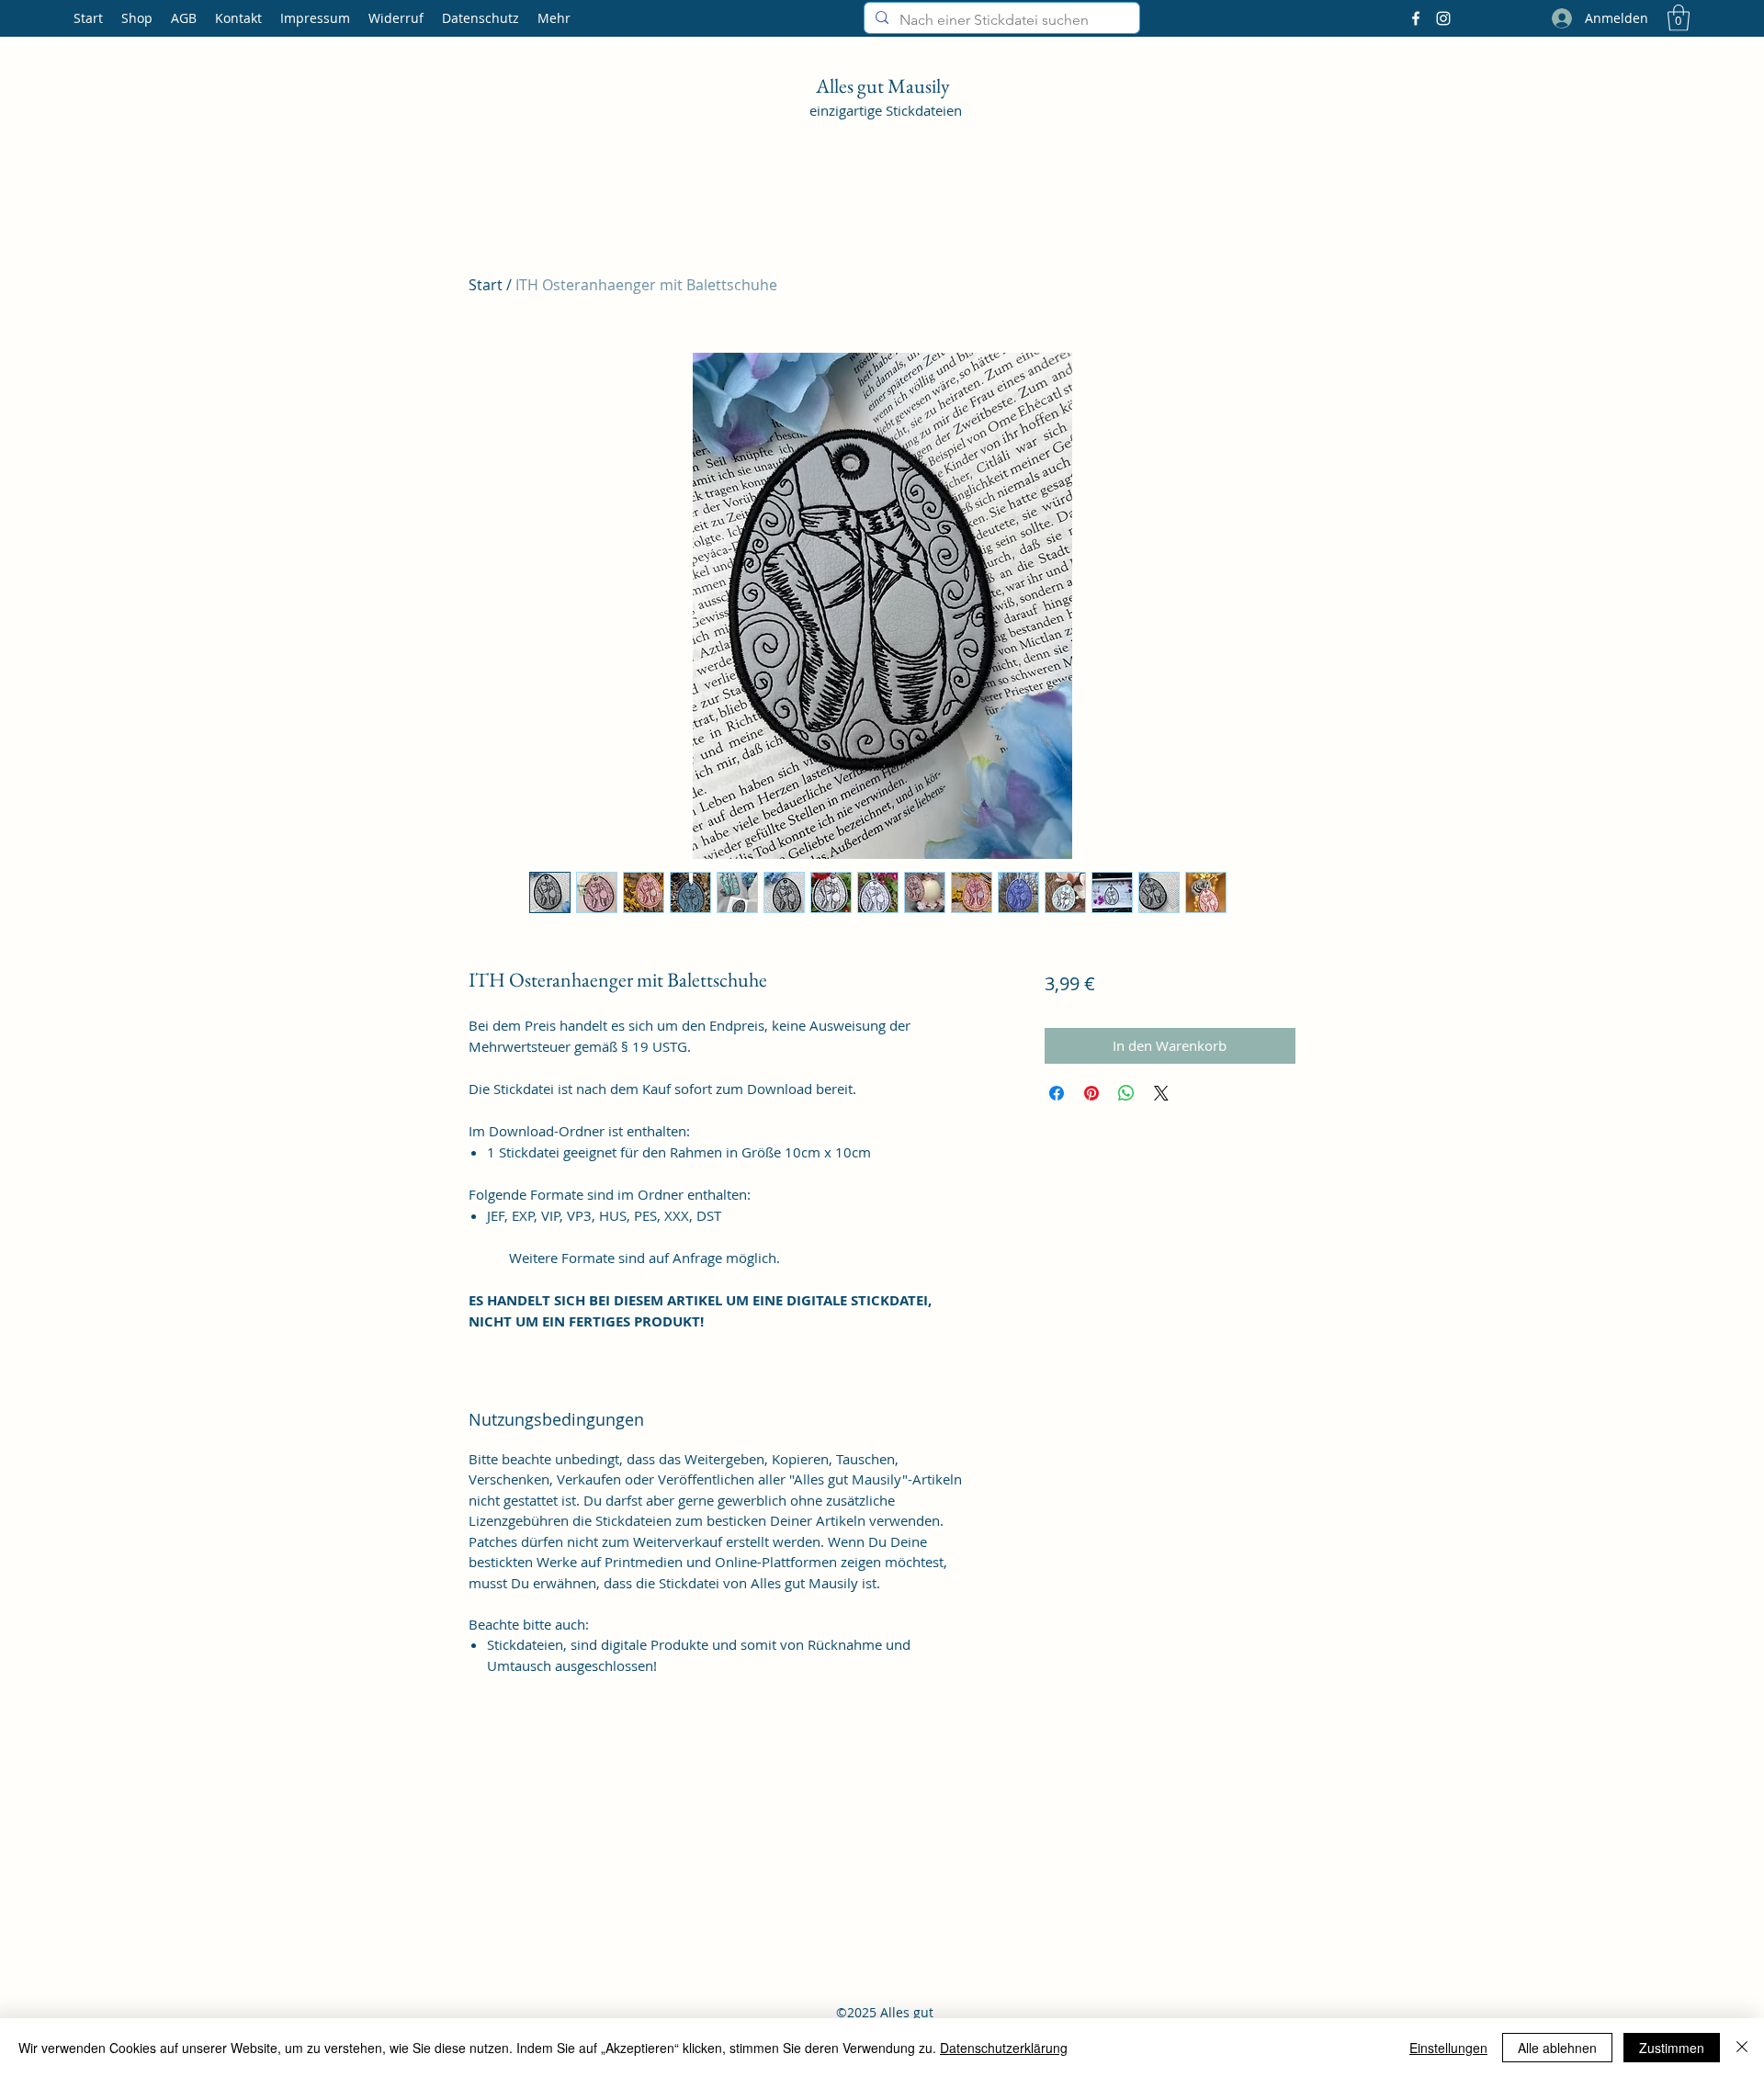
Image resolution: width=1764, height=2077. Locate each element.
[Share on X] (1161, 1093)
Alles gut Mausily (885, 86)
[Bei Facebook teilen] (1057, 1093)
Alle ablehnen (1557, 2048)
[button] (1679, 18)
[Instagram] (1443, 18)
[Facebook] (1416, 18)
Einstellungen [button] (1448, 2048)
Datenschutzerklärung (1004, 2048)
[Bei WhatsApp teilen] (1126, 1093)
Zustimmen (1672, 2048)
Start (486, 285)
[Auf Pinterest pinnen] (1091, 1093)
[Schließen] (1742, 2048)
